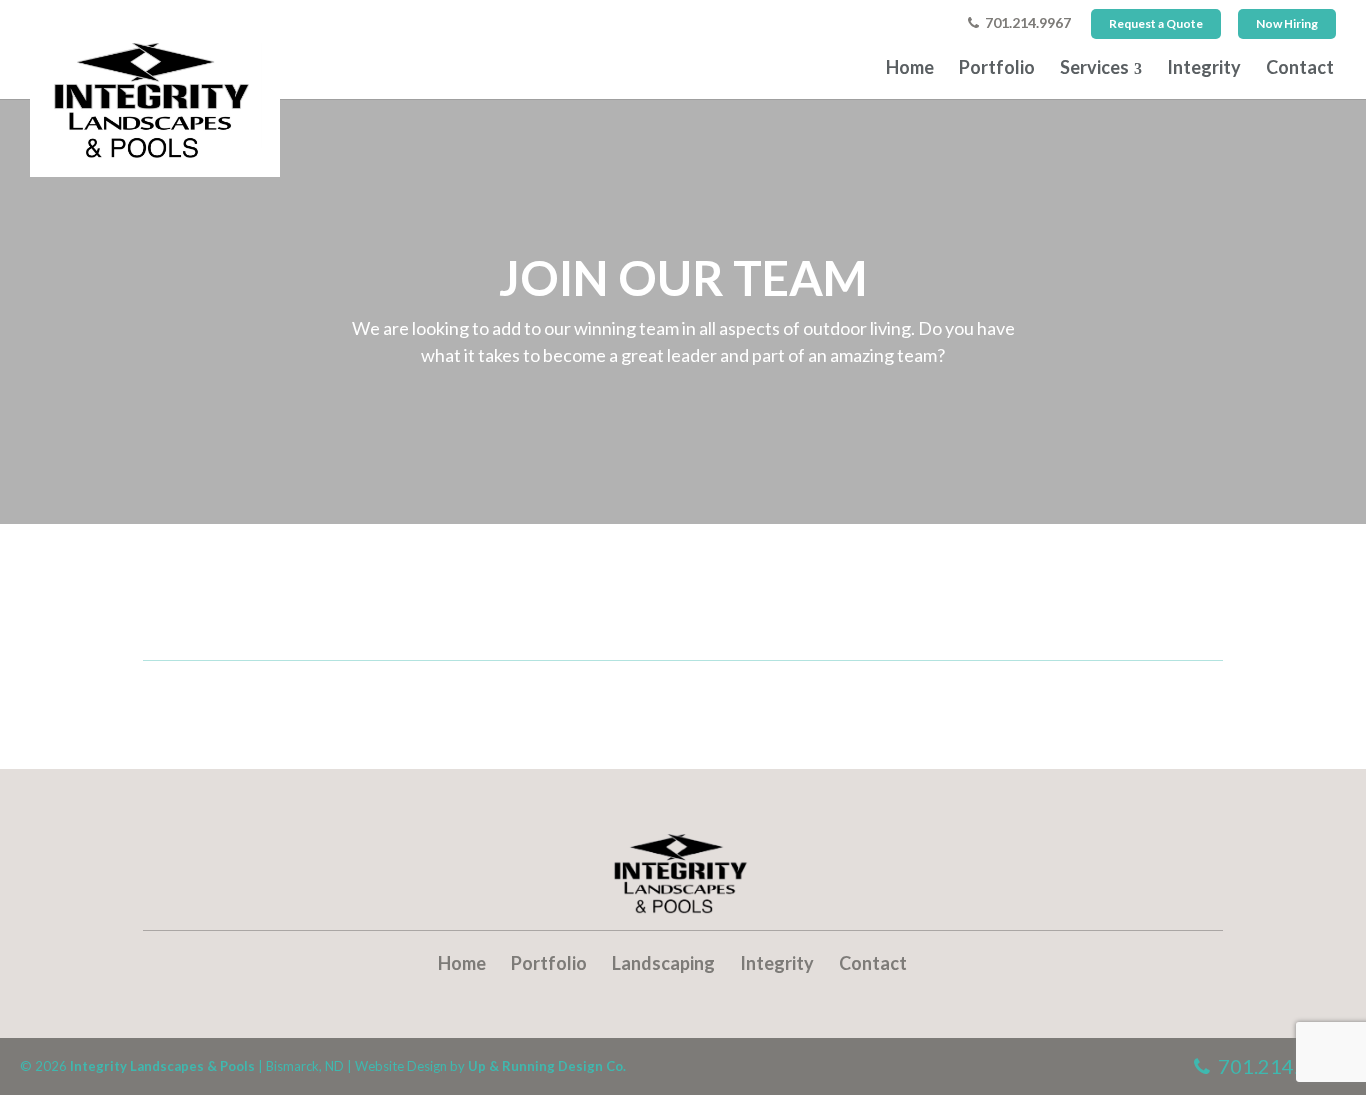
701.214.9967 (1025, 23)
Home (910, 67)
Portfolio (997, 67)
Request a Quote (1156, 23)
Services (1094, 67)
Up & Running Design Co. (547, 1066)
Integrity (1204, 67)
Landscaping (663, 963)
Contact (1300, 67)
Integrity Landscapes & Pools (162, 1066)
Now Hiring (1287, 23)
